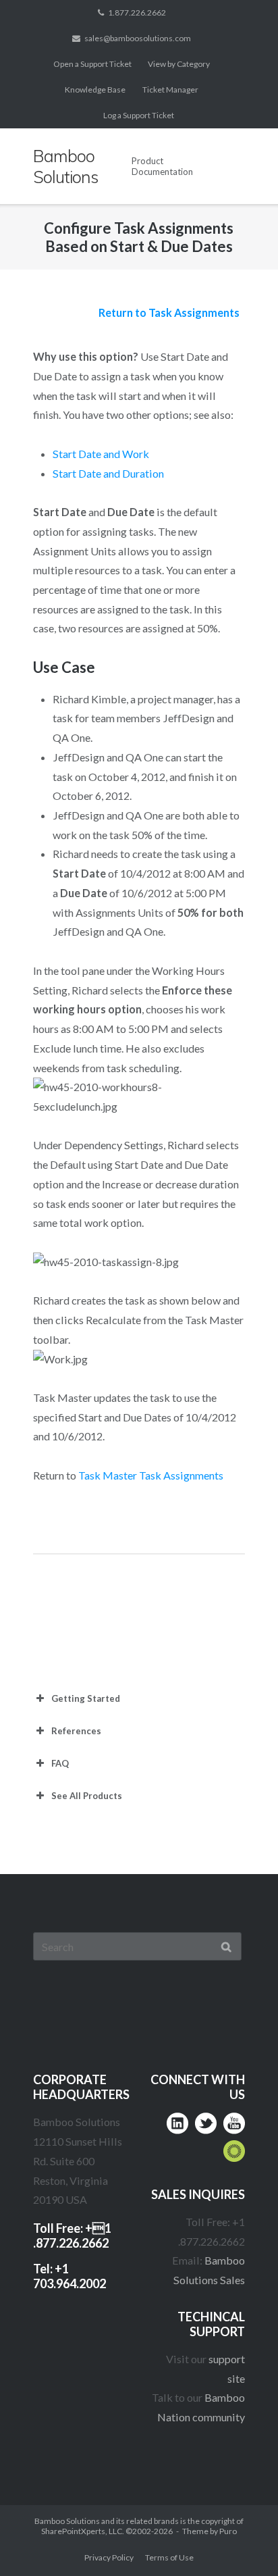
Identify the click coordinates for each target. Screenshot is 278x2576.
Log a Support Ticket (139, 115)
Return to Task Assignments (169, 312)
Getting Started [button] (86, 1698)
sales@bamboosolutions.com (138, 38)
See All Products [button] (87, 1796)
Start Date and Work (101, 454)
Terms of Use (169, 2557)
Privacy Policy (109, 2557)
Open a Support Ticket (92, 64)
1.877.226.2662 (137, 12)
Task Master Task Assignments (151, 1475)
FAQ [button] (60, 1763)
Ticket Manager (170, 90)
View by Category (179, 64)
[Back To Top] (241, 2540)
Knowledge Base (95, 90)
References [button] (76, 1731)
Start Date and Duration (108, 473)
